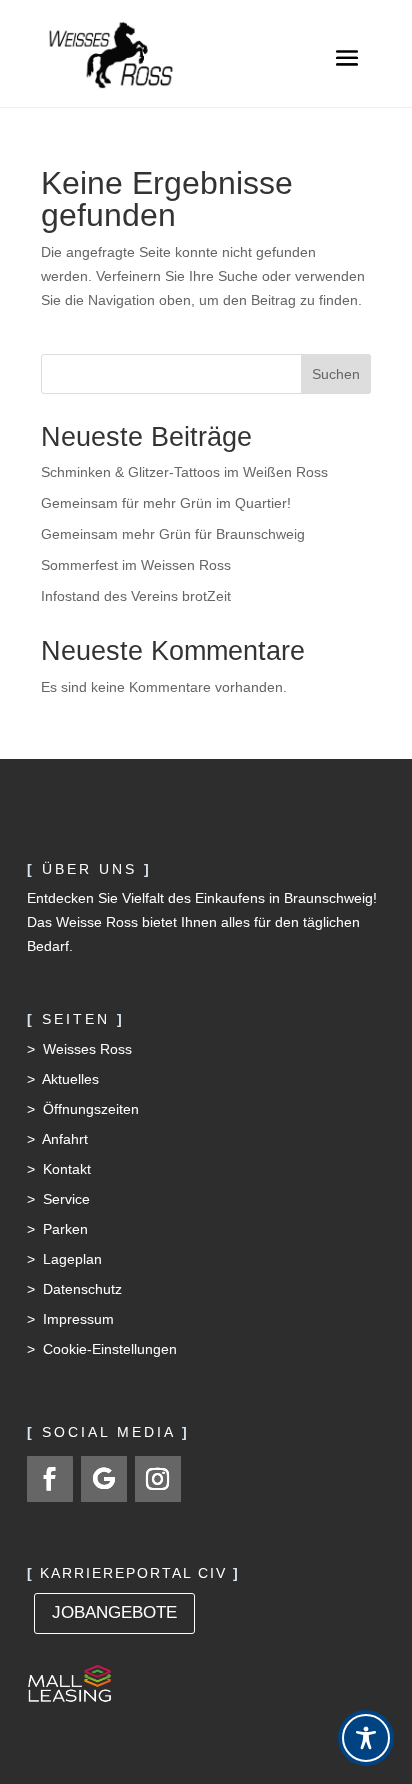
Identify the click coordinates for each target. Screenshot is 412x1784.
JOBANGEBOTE (114, 1612)
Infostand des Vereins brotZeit (136, 596)
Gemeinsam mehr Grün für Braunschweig (173, 534)
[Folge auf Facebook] (50, 1479)
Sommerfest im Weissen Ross (136, 565)
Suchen (336, 374)
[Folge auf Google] (104, 1479)
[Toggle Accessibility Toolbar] (366, 1738)
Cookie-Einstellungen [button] (110, 1349)
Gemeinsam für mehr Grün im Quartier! (166, 503)
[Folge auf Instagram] (158, 1479)
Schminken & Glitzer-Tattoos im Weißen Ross (184, 472)
